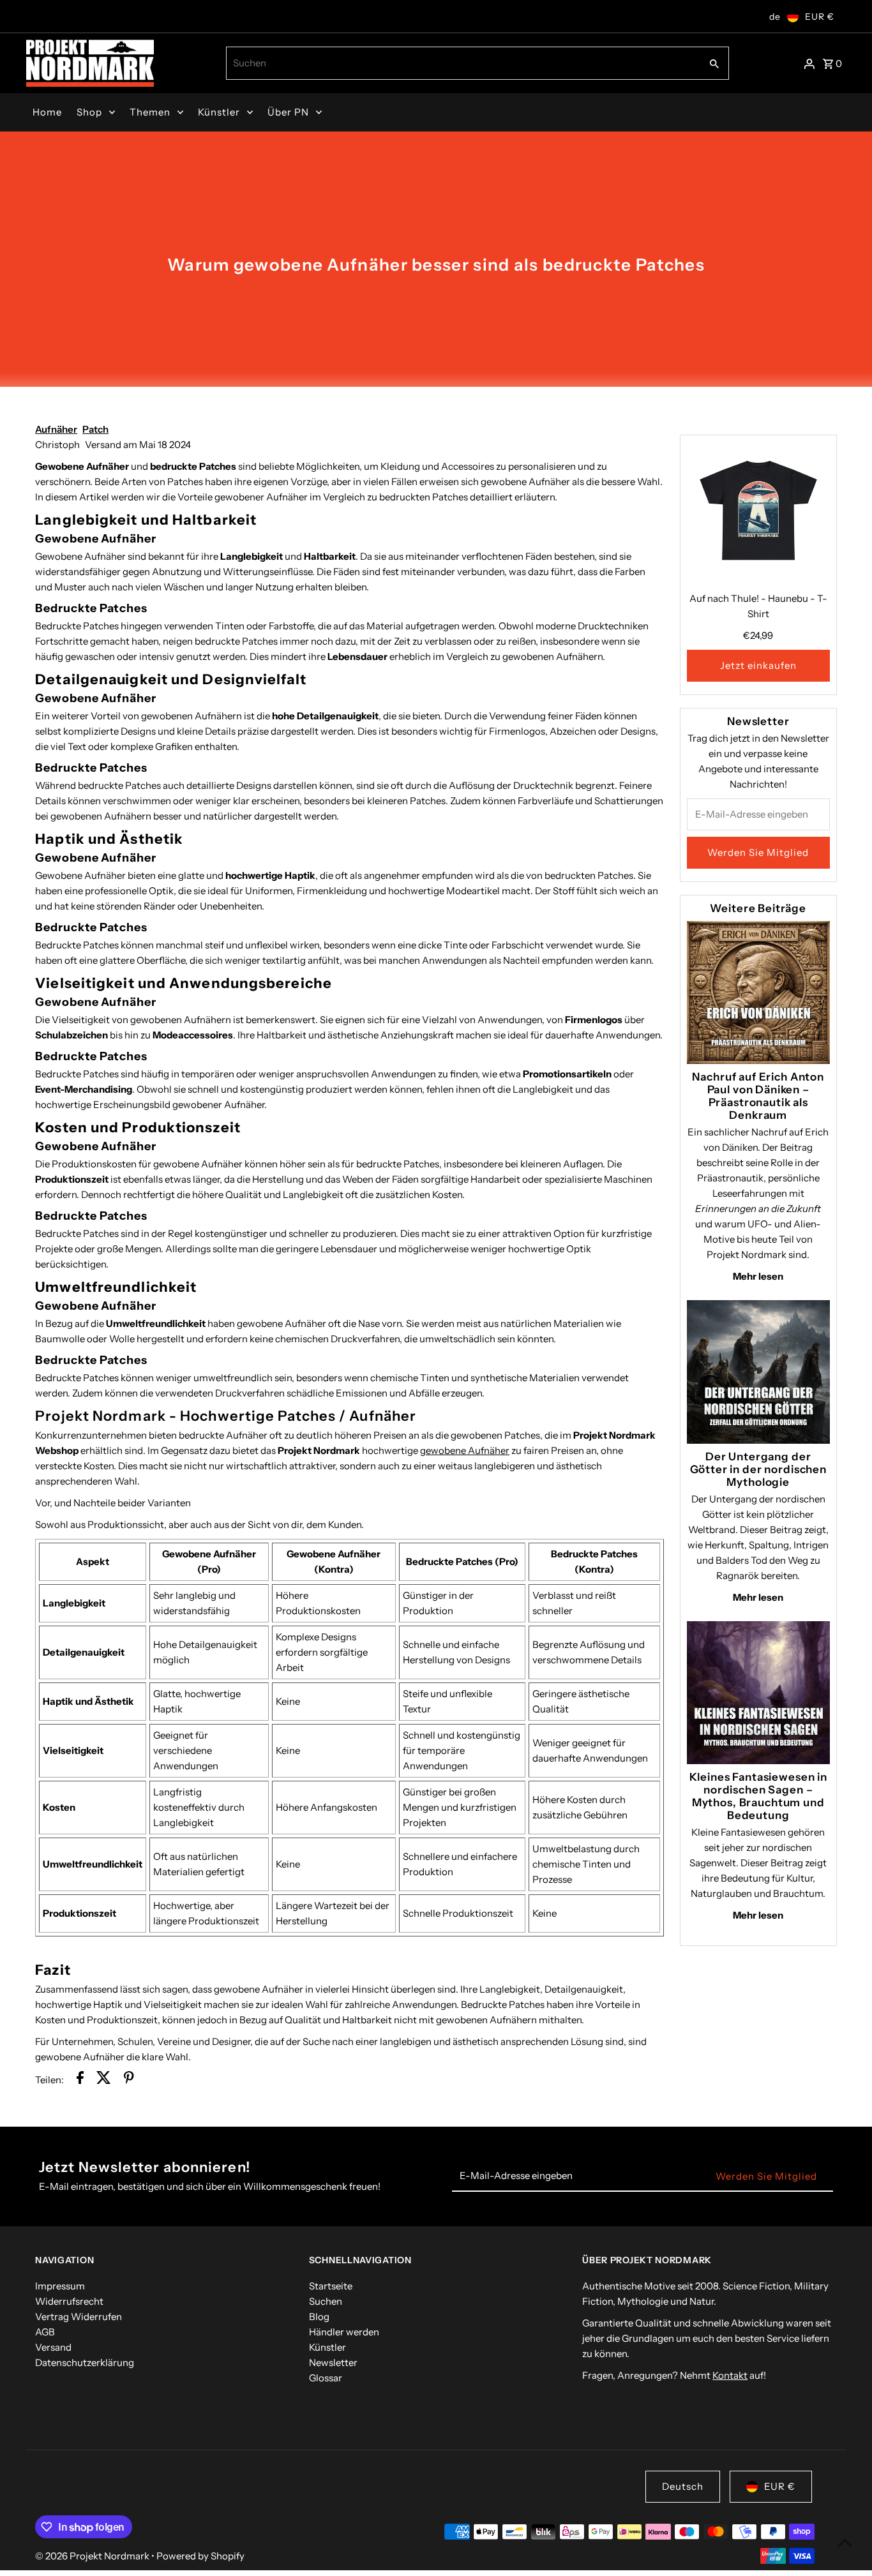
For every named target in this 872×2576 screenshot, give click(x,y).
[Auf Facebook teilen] (80, 2080)
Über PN (288, 112)
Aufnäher (56, 429)
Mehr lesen (758, 1276)
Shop (89, 112)
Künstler (219, 112)
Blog (319, 2317)
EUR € (820, 17)
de (775, 17)
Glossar (326, 2378)
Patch (95, 429)
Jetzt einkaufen (758, 665)
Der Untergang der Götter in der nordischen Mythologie (758, 1469)
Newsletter (333, 2363)
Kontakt (730, 2375)
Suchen (326, 2301)
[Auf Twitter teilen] (104, 2080)
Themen (150, 112)
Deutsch (683, 2486)
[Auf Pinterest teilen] (129, 2080)
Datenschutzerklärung (85, 2363)
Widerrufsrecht (69, 2301)
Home (47, 112)
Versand (53, 2347)
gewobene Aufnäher (465, 1450)
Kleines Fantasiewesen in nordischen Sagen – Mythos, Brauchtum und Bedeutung (758, 1796)
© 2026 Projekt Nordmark (93, 2556)
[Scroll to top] (845, 2542)
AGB (45, 2332)
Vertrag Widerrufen (79, 2317)
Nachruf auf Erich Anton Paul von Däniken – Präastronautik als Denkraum (758, 1096)
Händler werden (344, 2332)
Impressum (60, 2286)
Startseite (331, 2286)
